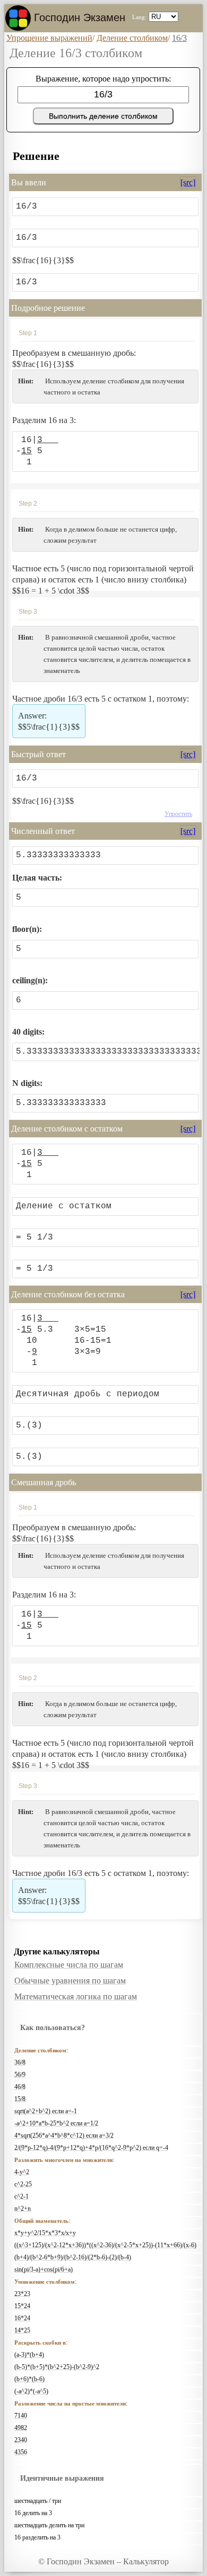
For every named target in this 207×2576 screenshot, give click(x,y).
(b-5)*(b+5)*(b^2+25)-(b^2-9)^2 (57, 2367)
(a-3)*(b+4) (29, 2355)
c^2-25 (23, 2184)
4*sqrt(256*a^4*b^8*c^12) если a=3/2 (64, 2135)
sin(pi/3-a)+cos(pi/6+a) (44, 2269)
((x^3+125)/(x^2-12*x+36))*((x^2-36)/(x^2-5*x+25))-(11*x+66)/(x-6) (105, 2245)
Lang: (139, 17)
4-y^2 (22, 2172)
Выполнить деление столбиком (103, 116)
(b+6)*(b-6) (29, 2379)
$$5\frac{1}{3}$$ (49, 727)
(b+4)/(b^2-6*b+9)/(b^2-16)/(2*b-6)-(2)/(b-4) (73, 2257)
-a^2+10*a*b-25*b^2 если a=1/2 (56, 2123)
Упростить (178, 814)
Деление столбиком (132, 38)
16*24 (22, 2318)
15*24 (22, 2306)
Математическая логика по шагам (76, 1996)
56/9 (20, 2075)
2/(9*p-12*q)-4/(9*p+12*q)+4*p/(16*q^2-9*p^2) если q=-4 (91, 2148)
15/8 (20, 2099)
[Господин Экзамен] (18, 18)
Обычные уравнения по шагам (70, 1981)
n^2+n (23, 2209)
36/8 (20, 2062)
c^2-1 (21, 2196)
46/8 (20, 2087)
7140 (21, 2416)
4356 (21, 2452)
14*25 (22, 2330)
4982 (21, 2428)
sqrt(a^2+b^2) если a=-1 (46, 2111)
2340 (21, 2440)
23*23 (22, 2294)
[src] (188, 182)
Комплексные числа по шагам (69, 1965)
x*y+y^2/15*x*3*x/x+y (45, 2233)
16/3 (179, 38)
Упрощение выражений (49, 38)
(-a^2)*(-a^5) (31, 2391)
